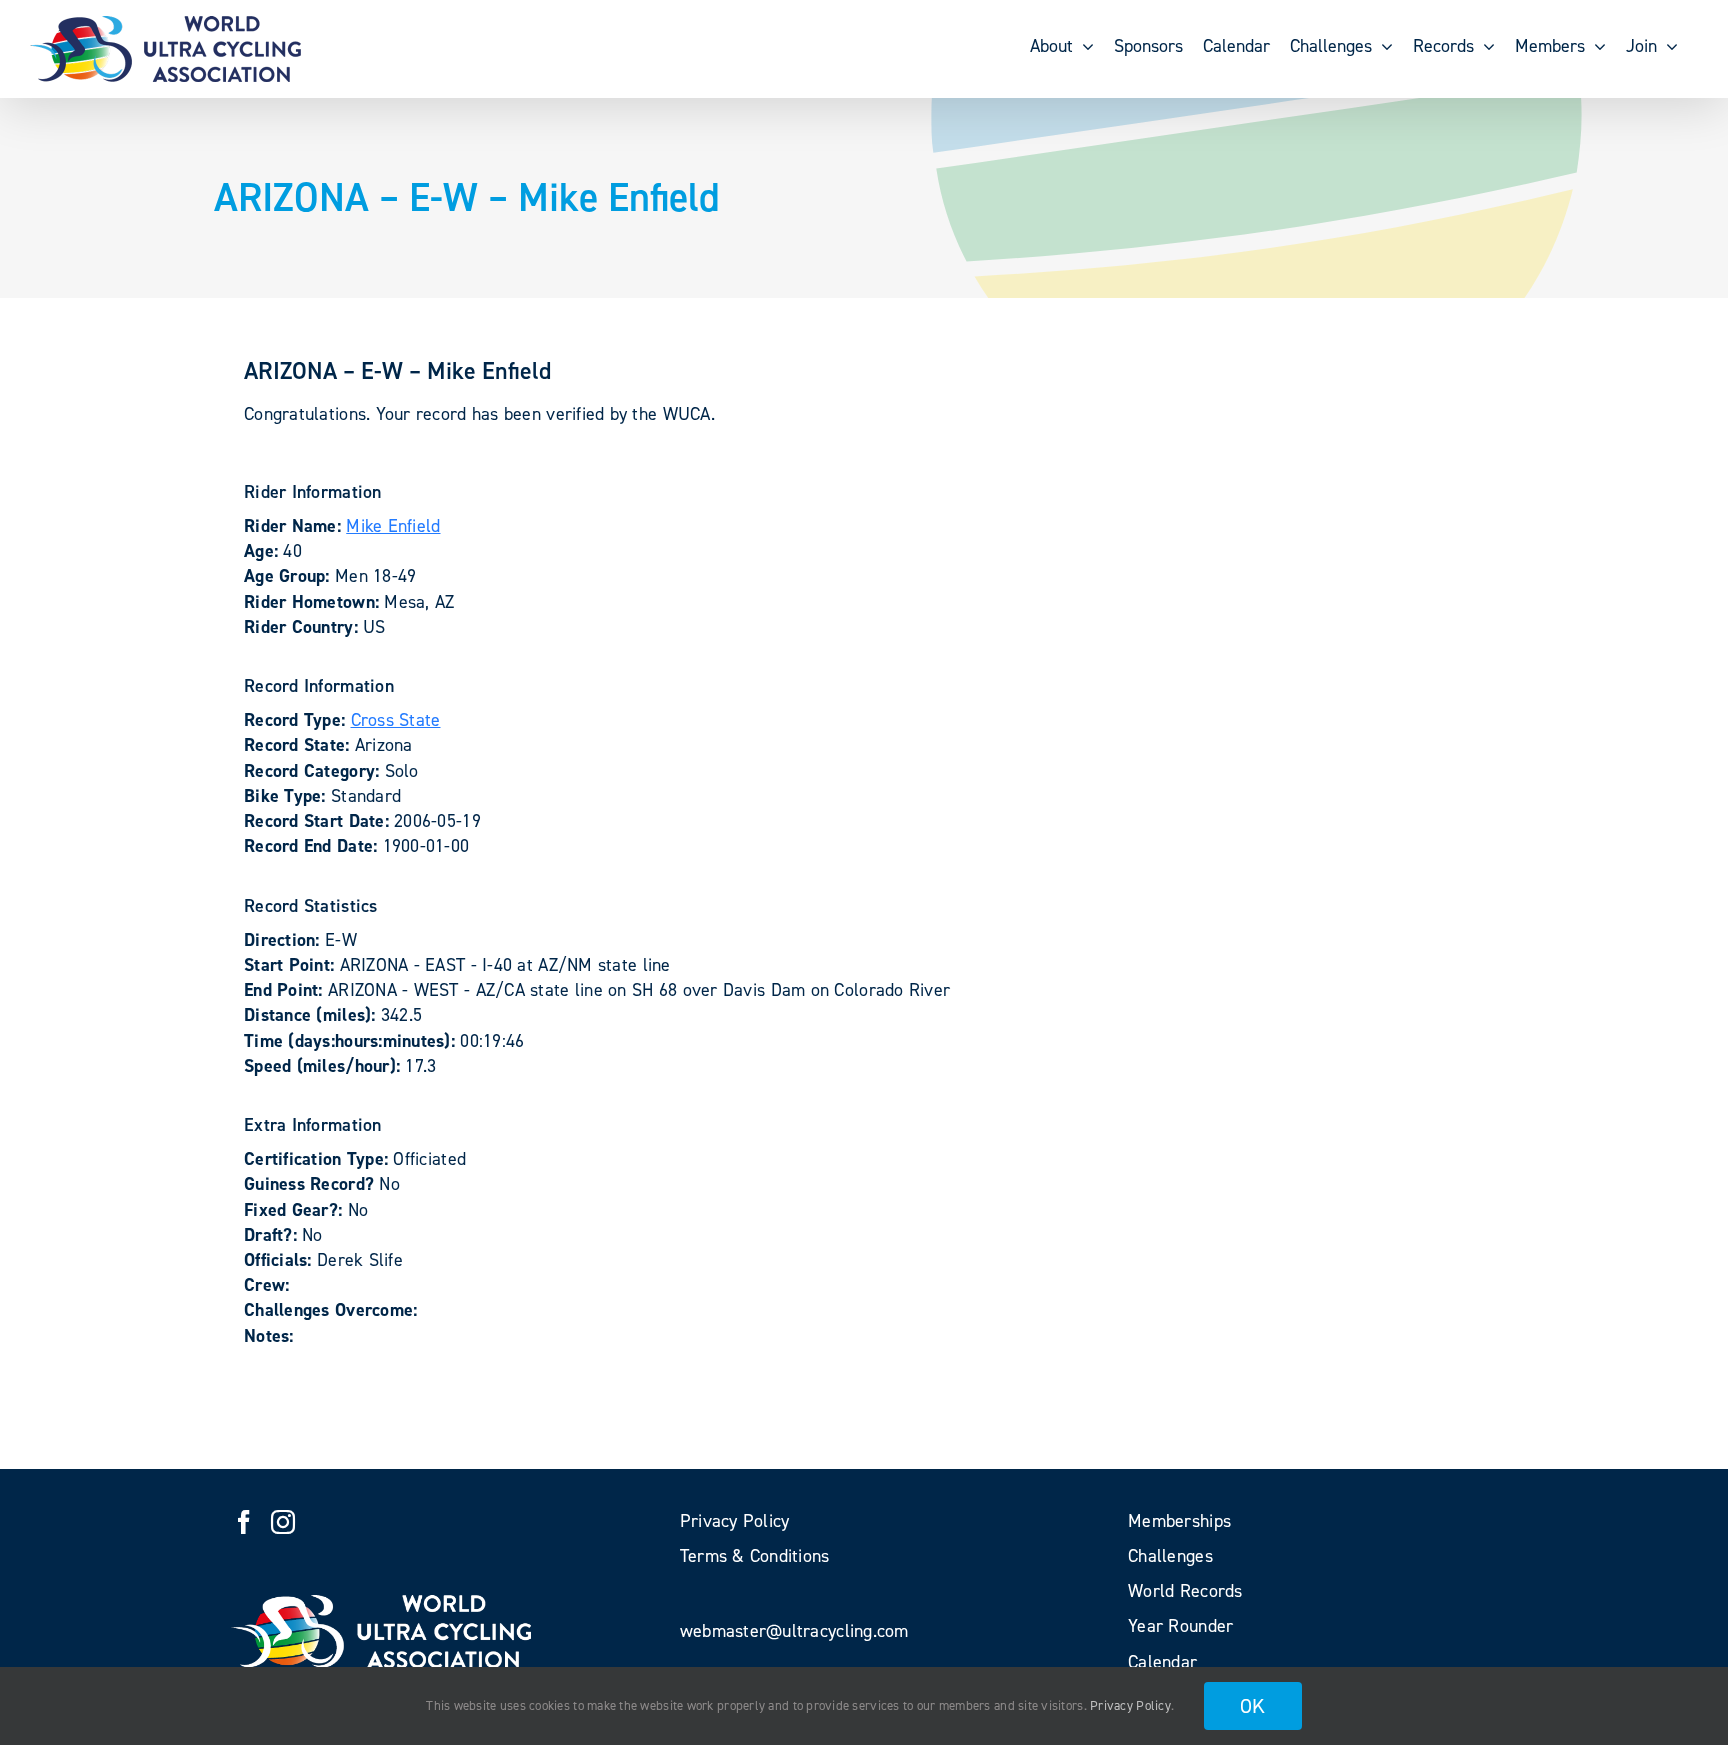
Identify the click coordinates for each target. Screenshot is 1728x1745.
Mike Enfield (393, 526)
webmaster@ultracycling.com (794, 1631)
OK (1253, 1706)
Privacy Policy (1130, 1705)
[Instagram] (283, 1522)
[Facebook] (244, 1522)
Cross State (396, 720)
